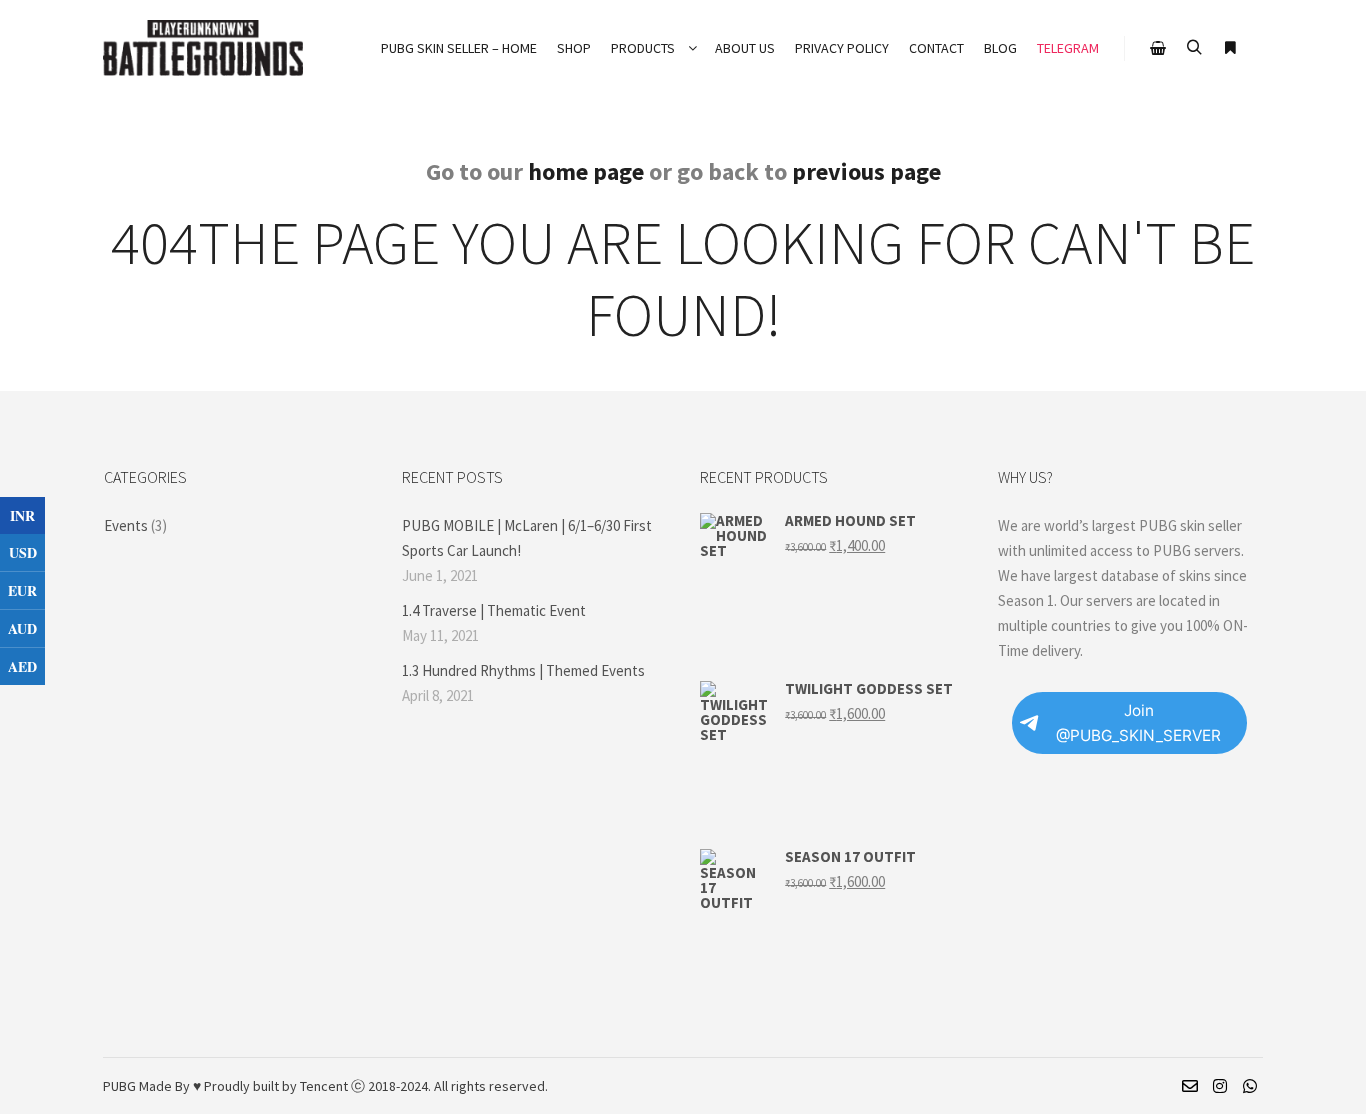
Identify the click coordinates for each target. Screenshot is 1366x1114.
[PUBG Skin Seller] (203, 48)
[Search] (1194, 48)
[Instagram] (1220, 1086)
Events (126, 525)
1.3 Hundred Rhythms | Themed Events (523, 670)
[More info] (1230, 48)
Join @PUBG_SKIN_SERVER (1138, 723)
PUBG (119, 1086)
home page (586, 171)
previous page (866, 171)
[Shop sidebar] (1158, 48)
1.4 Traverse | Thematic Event (494, 610)
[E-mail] (1190, 1086)
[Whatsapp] (1250, 1086)
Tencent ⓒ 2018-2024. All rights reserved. (424, 1086)
